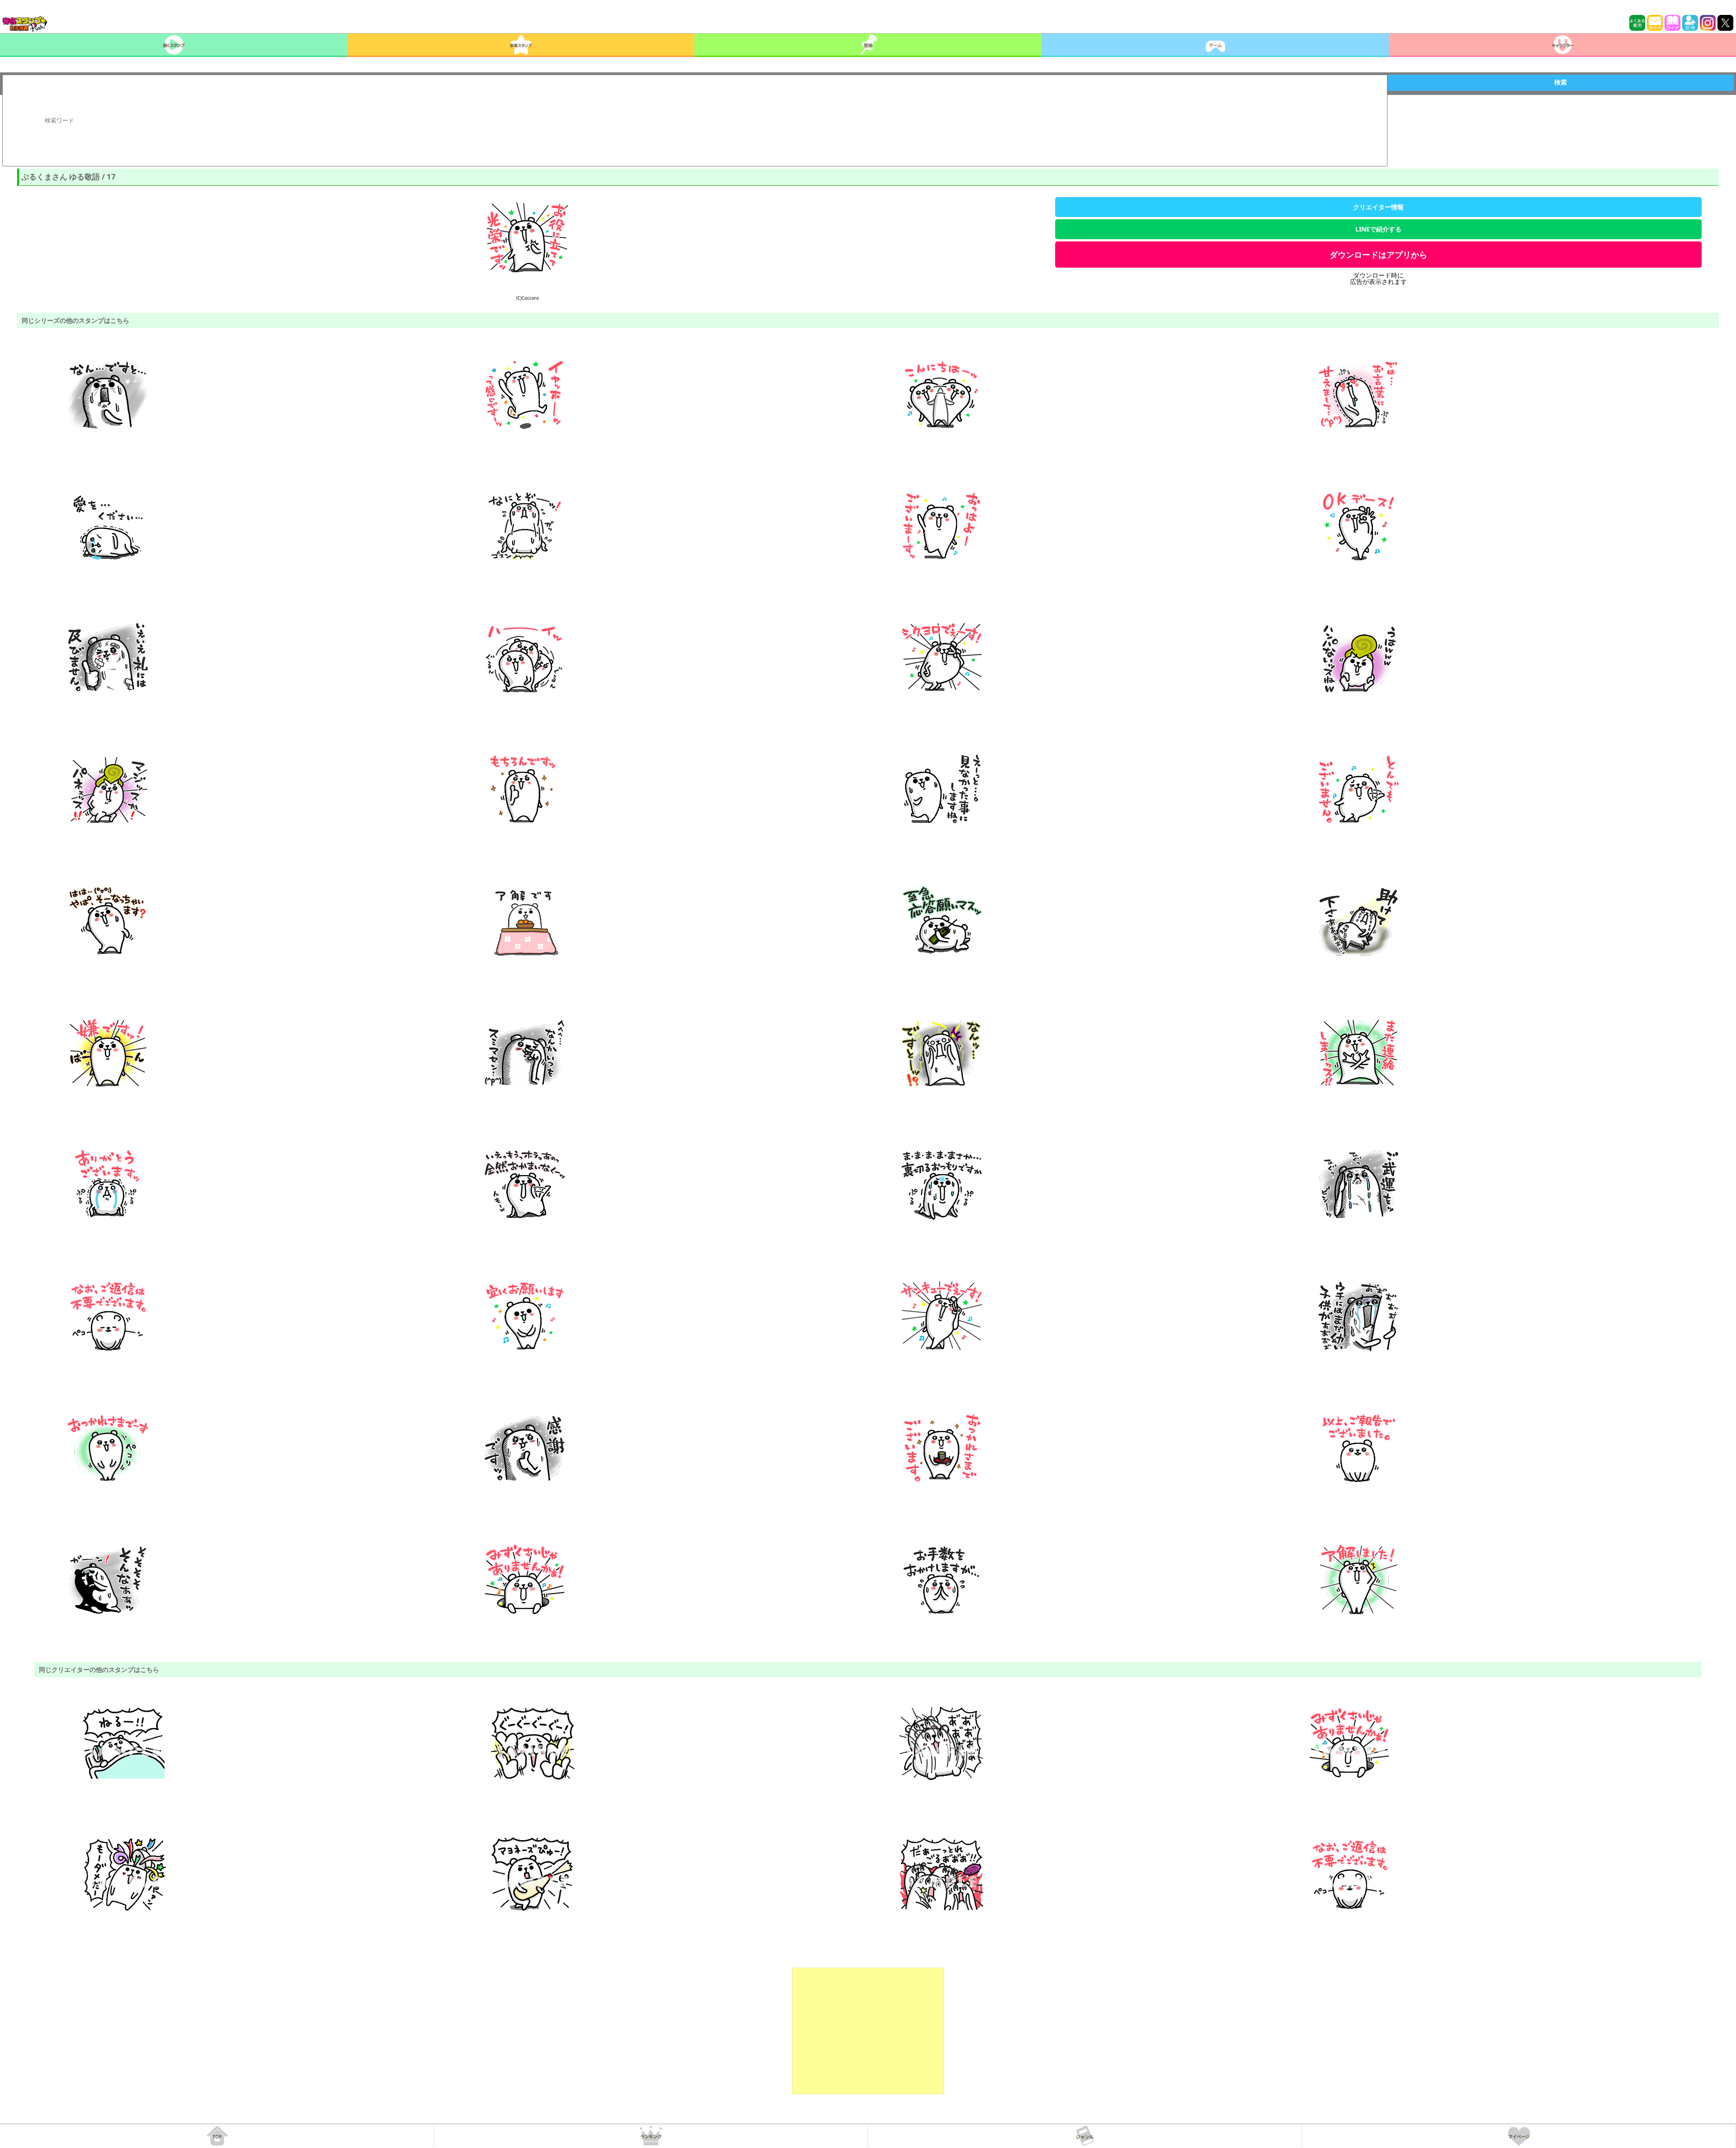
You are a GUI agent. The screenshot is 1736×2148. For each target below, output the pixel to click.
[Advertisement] (868, 2031)
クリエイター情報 (1378, 207)
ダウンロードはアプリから (1378, 255)
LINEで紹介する (1378, 229)
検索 (1561, 82)
